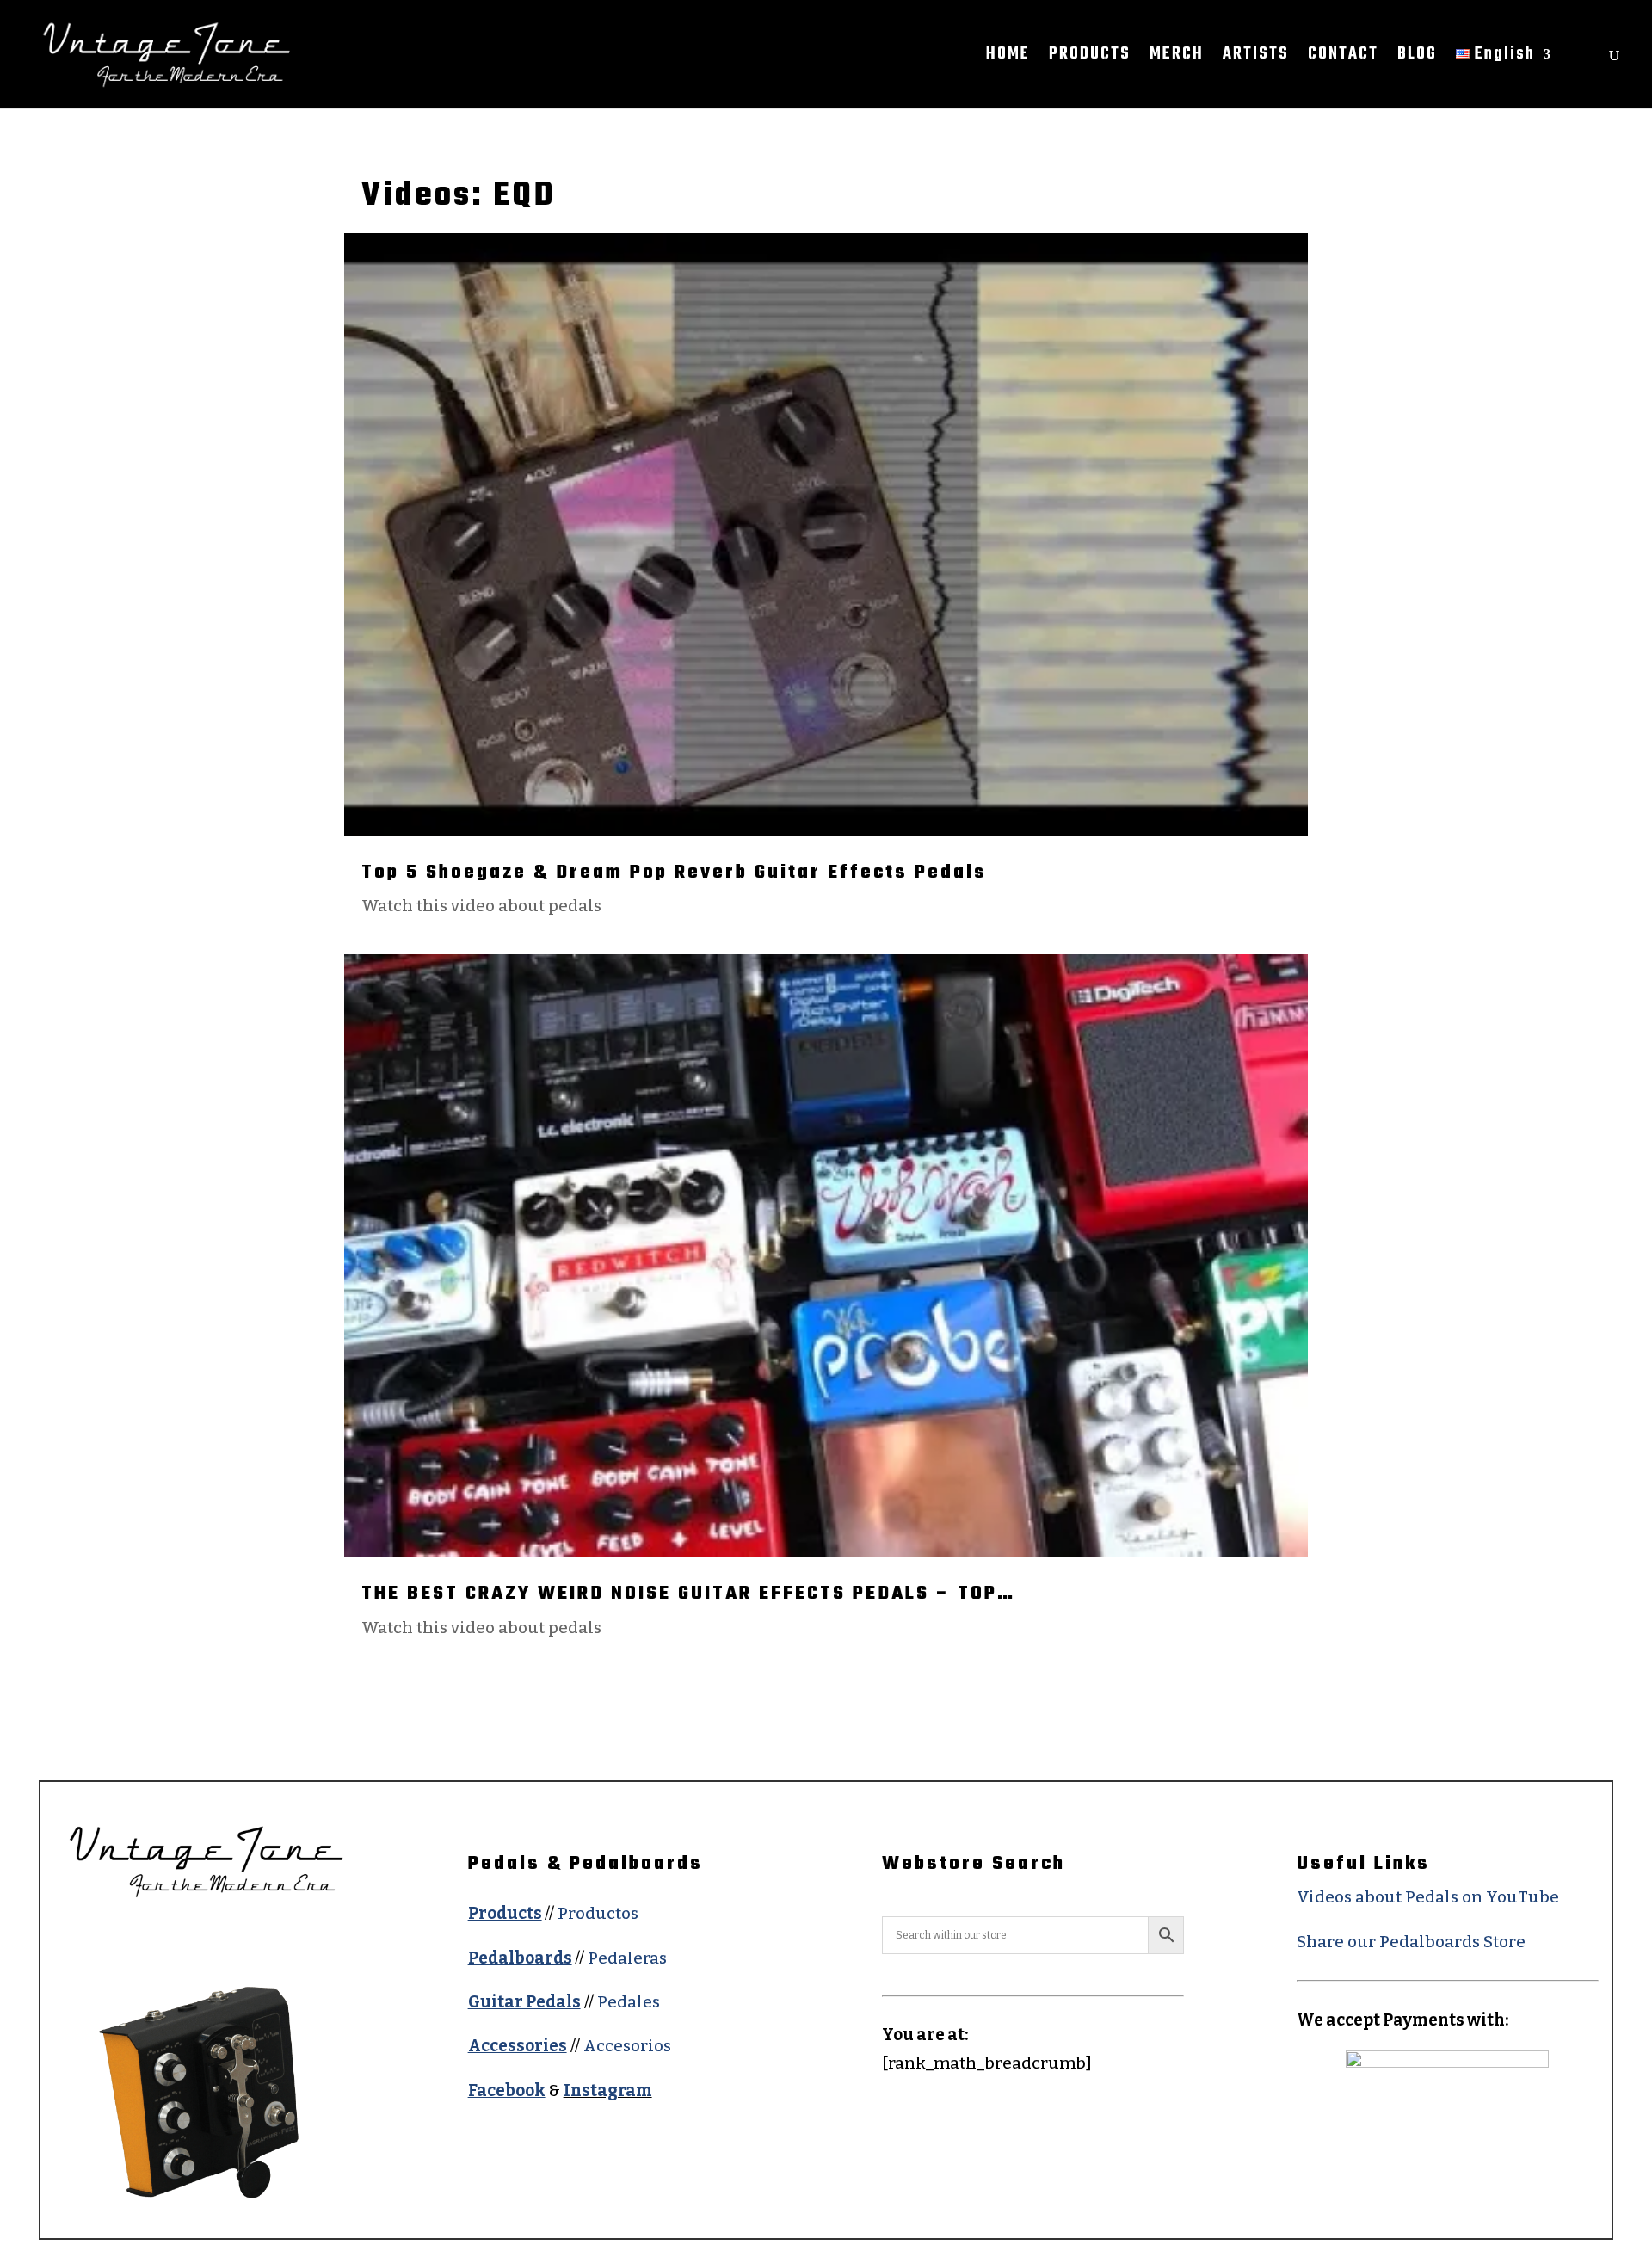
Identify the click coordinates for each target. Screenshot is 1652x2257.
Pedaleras (627, 1958)
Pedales (629, 2002)
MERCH (1177, 58)
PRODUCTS (1090, 58)
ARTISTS (1256, 58)
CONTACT (1343, 58)
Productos (598, 1913)
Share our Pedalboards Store (1411, 1942)
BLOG (1417, 58)
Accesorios (627, 2046)
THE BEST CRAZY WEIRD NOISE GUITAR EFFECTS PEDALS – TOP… (688, 1594)
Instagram (608, 2090)
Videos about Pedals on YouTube (1428, 1897)
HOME (1008, 58)
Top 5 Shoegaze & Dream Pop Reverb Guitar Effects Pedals (674, 873)
